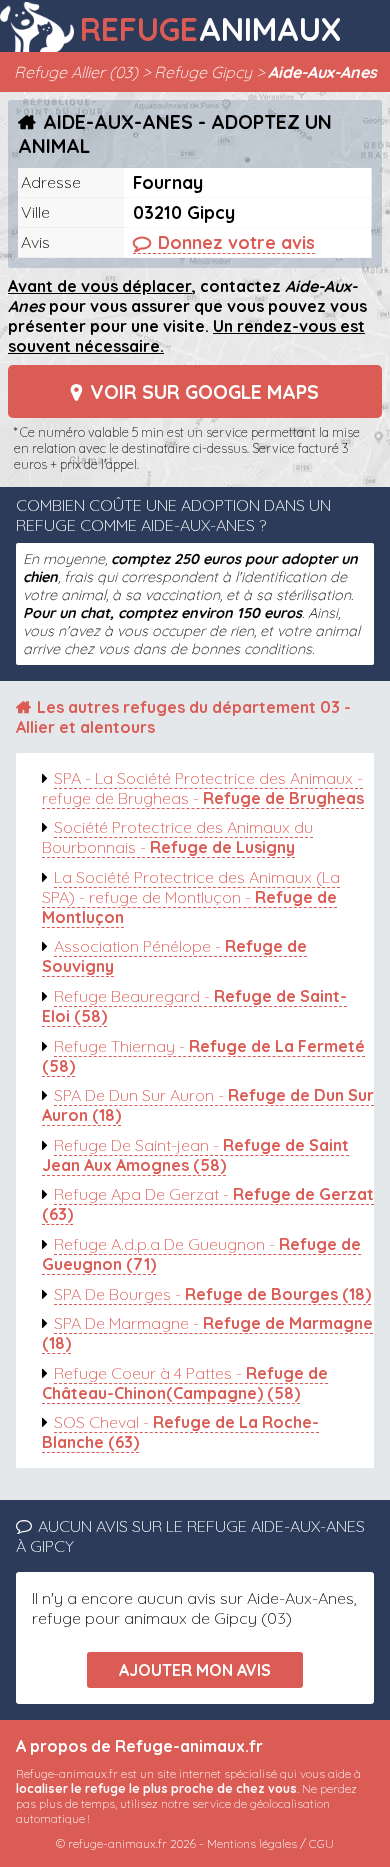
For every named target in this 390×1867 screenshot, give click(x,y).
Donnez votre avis (236, 242)
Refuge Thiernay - (203, 1056)
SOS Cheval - (180, 1432)
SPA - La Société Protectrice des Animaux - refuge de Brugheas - (203, 788)
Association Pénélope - (174, 956)
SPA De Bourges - (212, 1294)
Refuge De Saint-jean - (195, 1155)
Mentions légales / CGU (270, 1843)
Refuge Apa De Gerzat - (208, 1204)
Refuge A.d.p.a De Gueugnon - (201, 1254)
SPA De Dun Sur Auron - (208, 1105)
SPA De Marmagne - (207, 1333)
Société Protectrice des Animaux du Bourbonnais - (177, 837)
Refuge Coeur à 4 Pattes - (185, 1383)
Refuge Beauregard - (194, 1006)
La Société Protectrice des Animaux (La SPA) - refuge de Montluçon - (191, 897)
